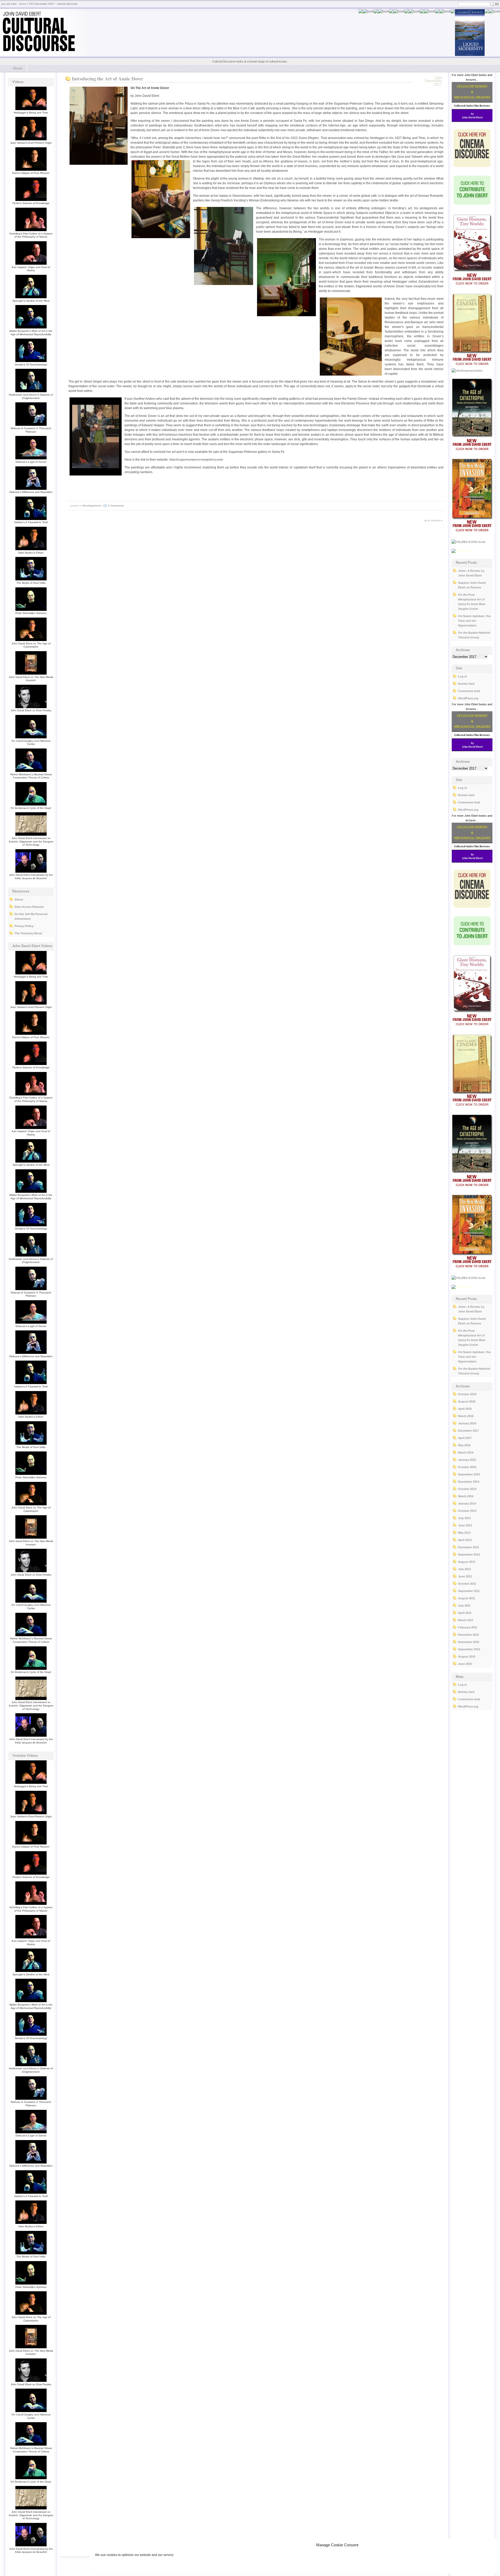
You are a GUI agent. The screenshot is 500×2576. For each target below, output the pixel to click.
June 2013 (465, 1525)
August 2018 (467, 1401)
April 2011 (465, 1613)
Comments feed (469, 691)
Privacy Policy (24, 926)
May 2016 (464, 1445)
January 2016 (467, 1460)
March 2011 (466, 1620)
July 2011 (464, 1606)
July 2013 (464, 1518)
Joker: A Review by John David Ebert (471, 573)
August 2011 (467, 1598)
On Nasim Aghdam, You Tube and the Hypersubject (474, 621)
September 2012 (469, 1555)
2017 (32, 4)
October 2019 (467, 1394)
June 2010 (465, 1664)
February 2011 (468, 1627)
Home (18, 68)
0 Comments (116, 506)
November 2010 (469, 1642)
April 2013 (465, 1540)
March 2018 (466, 1416)
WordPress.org (468, 698)
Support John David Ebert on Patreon (472, 585)
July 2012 (464, 1569)
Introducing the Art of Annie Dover (108, 79)
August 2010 (467, 1657)
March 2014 (466, 1496)
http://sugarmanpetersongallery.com (196, 460)
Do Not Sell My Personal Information (31, 916)
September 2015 (469, 1474)
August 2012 (467, 1562)
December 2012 (468, 1547)
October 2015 (467, 1467)
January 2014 (467, 1503)
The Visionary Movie (28, 933)
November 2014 (469, 1482)
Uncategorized (91, 506)
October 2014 (467, 1489)
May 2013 (464, 1533)
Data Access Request (29, 907)
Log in (463, 676)
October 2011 (467, 1584)
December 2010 (468, 1635)
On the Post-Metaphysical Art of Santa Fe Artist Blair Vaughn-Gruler (472, 602)
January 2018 (467, 1423)
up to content (432, 520)
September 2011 (469, 1591)
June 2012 (465, 1576)
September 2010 (469, 1649)
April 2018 (465, 1409)
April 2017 (465, 1438)
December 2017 (468, 1431)
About (19, 899)
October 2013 (467, 1511)
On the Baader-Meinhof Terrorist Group (474, 635)
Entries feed (466, 684)
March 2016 (466, 1452)
